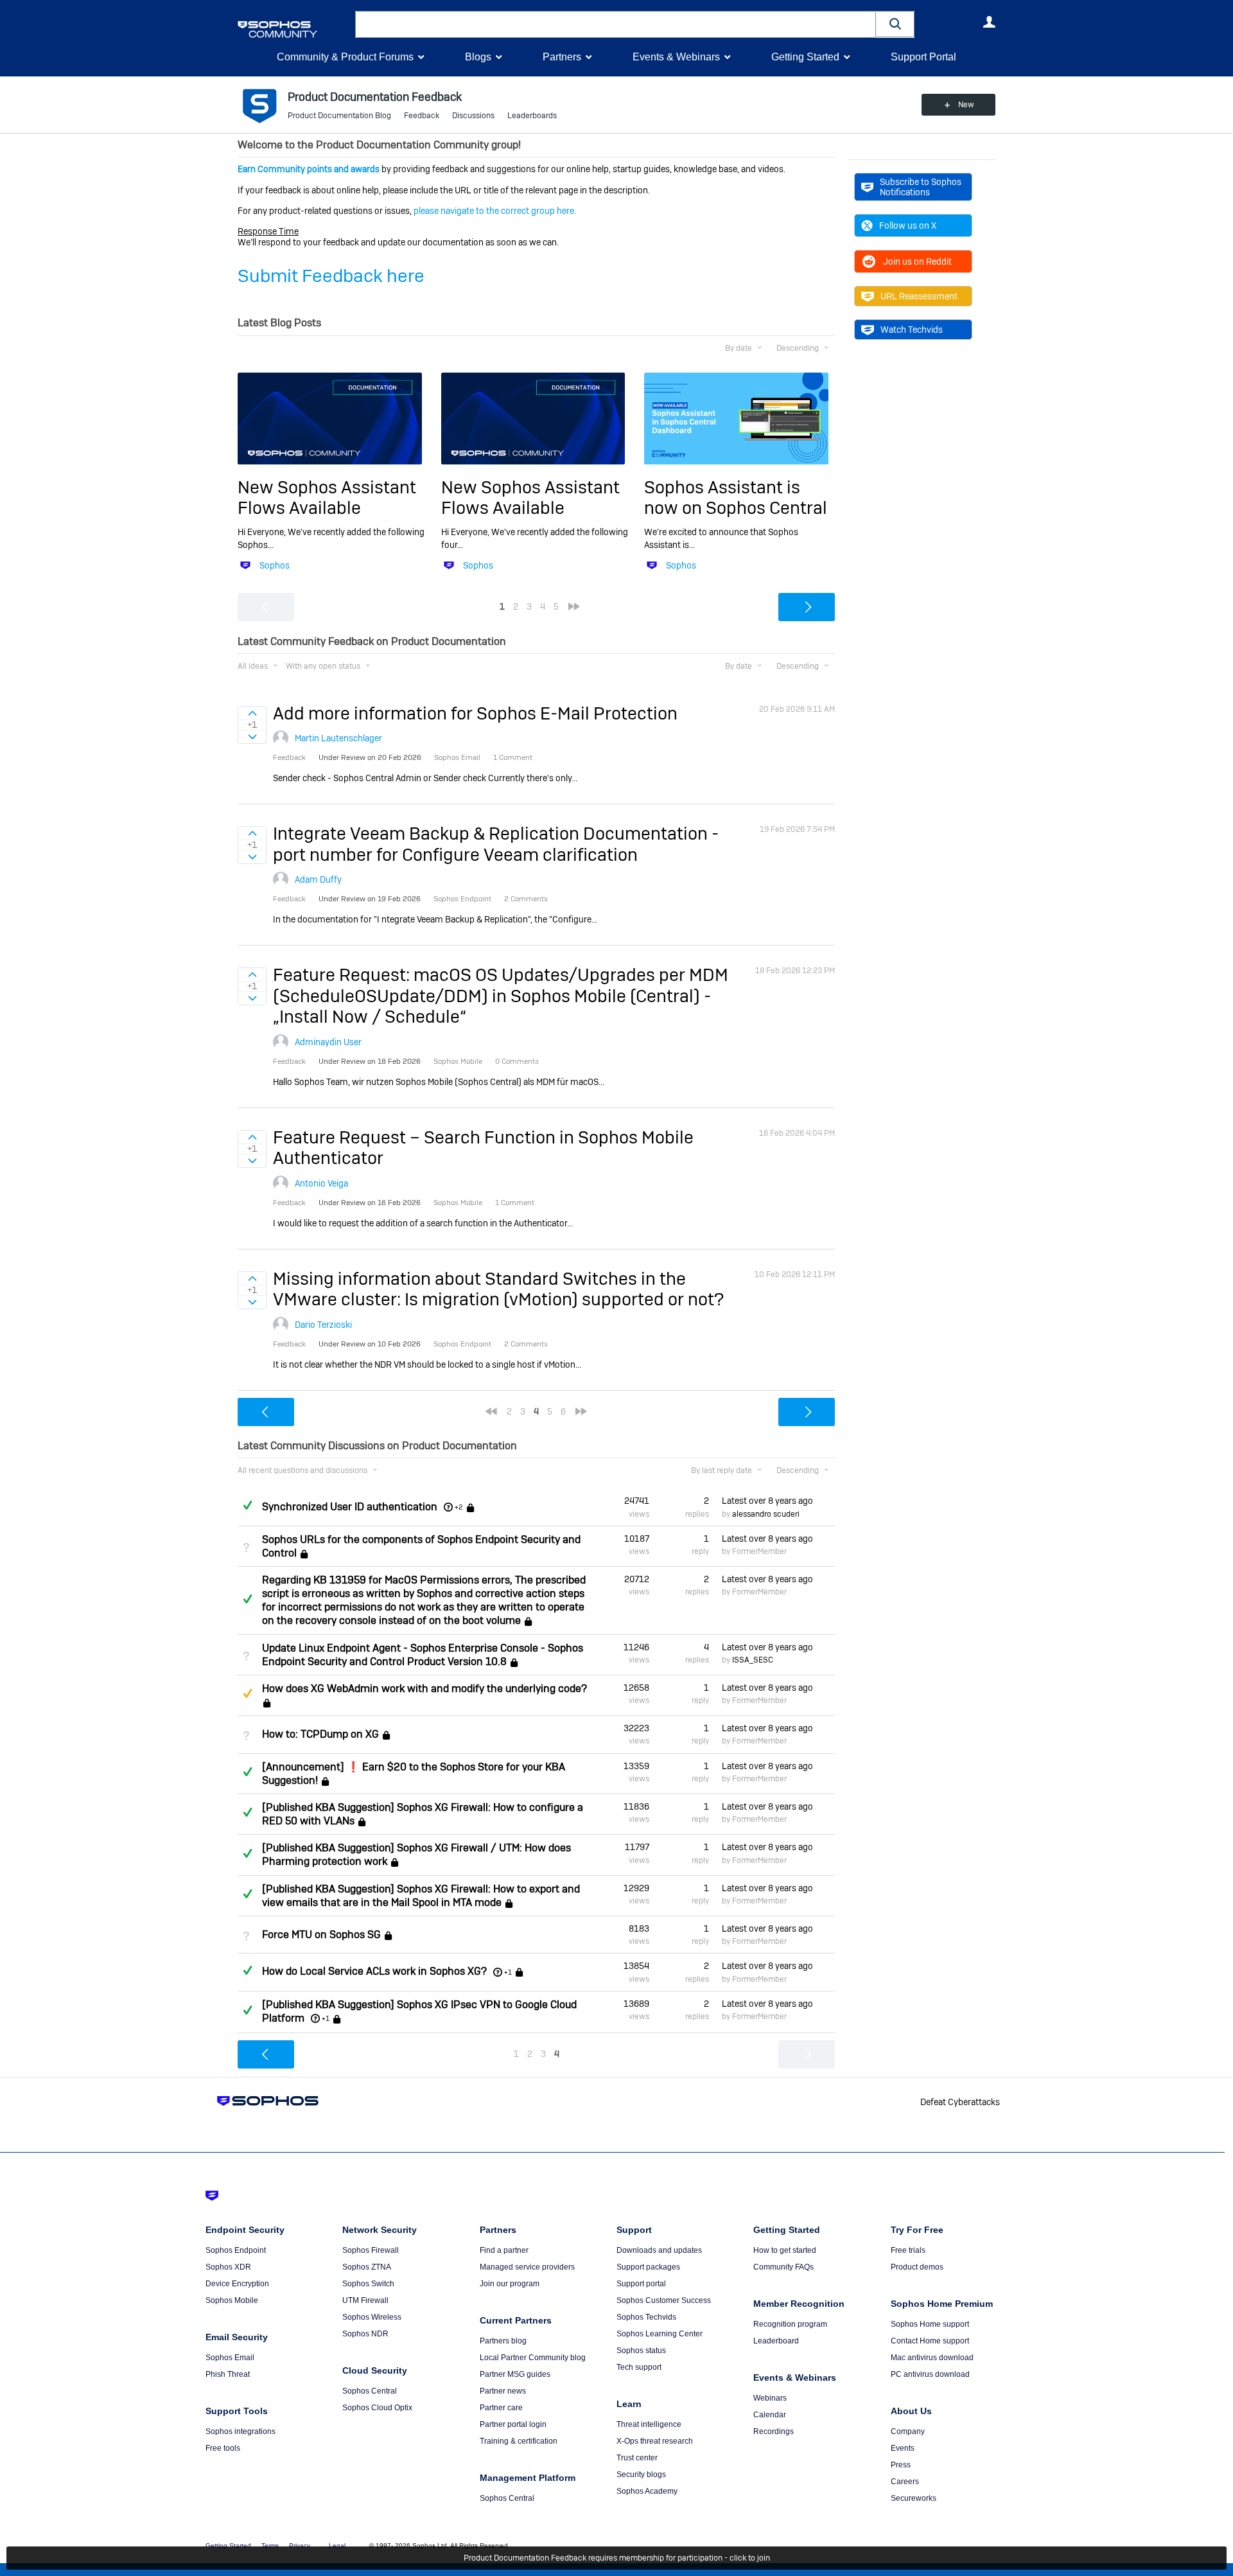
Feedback (422, 116)
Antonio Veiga (321, 1183)
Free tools (223, 2448)
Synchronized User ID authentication (350, 1507)
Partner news (503, 2391)
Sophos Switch (368, 2284)
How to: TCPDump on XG (320, 1735)
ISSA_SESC (753, 1660)
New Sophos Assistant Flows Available (327, 498)
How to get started (785, 2250)
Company (908, 2431)
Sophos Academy (647, 2491)
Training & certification (519, 2441)
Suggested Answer (247, 1693)
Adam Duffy (318, 879)
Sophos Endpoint (236, 2250)
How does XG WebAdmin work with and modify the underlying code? (424, 1689)
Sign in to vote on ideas (252, 713)
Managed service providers (527, 2267)
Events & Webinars (676, 57)
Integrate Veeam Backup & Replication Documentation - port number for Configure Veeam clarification (496, 844)
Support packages (648, 2267)
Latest (767, 1501)
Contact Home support (930, 2341)
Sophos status (641, 2351)
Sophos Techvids (646, 2317)
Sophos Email (230, 2358)
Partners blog (503, 2341)
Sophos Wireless (372, 2317)
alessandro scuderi (766, 1514)
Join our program (510, 2284)
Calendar (770, 2415)
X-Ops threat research (655, 2441)
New (966, 105)
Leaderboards (532, 116)
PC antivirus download (930, 2374)
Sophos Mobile (232, 2300)
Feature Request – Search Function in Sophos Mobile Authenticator (483, 1148)
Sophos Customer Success (664, 2300)
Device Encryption (237, 2284)
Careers (905, 2482)
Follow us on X (908, 225)
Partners (562, 57)
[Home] (294, 29)
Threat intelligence (649, 2424)
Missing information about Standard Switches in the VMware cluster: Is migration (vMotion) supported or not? (498, 1289)
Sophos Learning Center (660, 2334)
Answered (247, 1505)
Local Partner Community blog (533, 2358)
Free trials (908, 2250)
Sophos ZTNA (367, 2267)
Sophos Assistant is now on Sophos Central (736, 498)
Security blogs (641, 2475)
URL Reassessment (919, 296)
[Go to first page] (491, 1411)
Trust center (637, 2458)
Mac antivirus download (932, 2358)
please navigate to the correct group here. (495, 211)
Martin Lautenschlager (338, 738)
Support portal (641, 2284)
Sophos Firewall (371, 2250)
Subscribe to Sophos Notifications (921, 187)
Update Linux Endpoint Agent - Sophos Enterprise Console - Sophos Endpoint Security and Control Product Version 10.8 (423, 1655)
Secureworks (914, 2498)
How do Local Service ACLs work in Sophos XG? (374, 1972)
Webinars (770, 2398)
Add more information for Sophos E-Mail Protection (475, 713)
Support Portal (923, 57)
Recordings (774, 2431)
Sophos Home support (930, 2324)
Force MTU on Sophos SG (321, 1935)
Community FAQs (783, 2267)
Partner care (501, 2408)
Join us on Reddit (917, 261)
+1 (508, 1972)
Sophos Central (370, 2391)
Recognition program (790, 2324)
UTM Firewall (365, 2300)
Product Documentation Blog (339, 116)
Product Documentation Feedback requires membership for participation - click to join (617, 2558)
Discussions (473, 116)
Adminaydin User (328, 1042)
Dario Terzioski (323, 1325)
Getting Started (805, 57)
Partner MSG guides (515, 2374)
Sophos (275, 565)
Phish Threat (228, 2374)
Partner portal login (513, 2424)
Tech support (639, 2367)
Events (903, 2448)
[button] (895, 24)
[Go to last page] (574, 606)
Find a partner (504, 2250)
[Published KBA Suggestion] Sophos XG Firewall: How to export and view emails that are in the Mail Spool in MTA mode (421, 1896)
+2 (459, 1507)
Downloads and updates (659, 2250)
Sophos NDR (365, 2334)
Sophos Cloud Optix (377, 2408)
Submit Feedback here (331, 276)
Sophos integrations (240, 2431)
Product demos (917, 2267)
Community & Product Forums (345, 57)
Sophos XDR (228, 2267)
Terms (270, 2545)
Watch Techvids (912, 330)
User (989, 22)
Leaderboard (776, 2341)
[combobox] (616, 24)
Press (901, 2465)
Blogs (478, 57)
